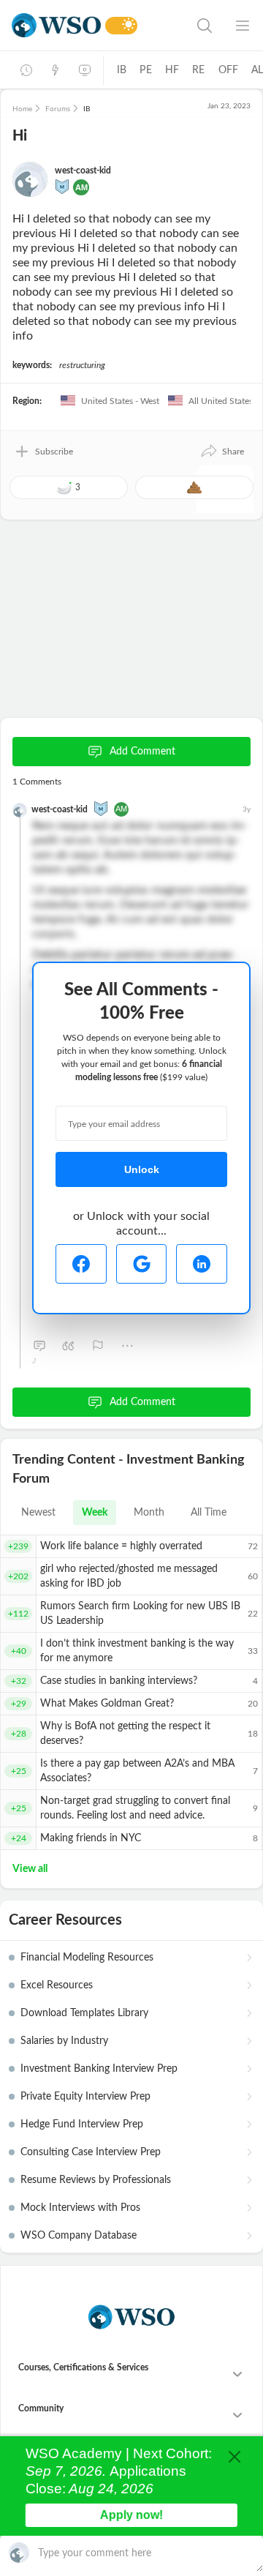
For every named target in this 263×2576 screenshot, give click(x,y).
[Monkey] (62, 186)
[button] (222, 452)
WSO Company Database (79, 2236)
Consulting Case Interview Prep (91, 2152)
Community (41, 2408)
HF (172, 70)
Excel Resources (57, 1985)
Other (127, 1346)
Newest (38, 1513)
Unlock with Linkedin (202, 1264)
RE (198, 70)
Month (149, 1513)
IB (122, 70)
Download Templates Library (84, 2013)
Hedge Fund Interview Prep (82, 2124)
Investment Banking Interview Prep (99, 2069)
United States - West (119, 401)
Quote (69, 1346)
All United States (220, 401)
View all (30, 1869)
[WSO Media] (85, 70)
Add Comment (142, 752)
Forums (58, 109)
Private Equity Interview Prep (85, 2097)
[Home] (56, 25)
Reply (39, 1346)
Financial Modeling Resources (87, 1958)
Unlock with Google (142, 1264)
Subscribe (54, 452)
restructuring (82, 365)
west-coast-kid (83, 171)
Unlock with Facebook (81, 1264)
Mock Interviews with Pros (80, 2208)
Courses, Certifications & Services (83, 2367)
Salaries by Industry (64, 2041)
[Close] (235, 2457)
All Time (209, 1513)
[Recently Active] (26, 70)
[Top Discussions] (56, 70)
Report (98, 1346)
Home (22, 109)
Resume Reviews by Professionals (96, 2180)
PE (145, 70)
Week (95, 1513)
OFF (229, 70)
